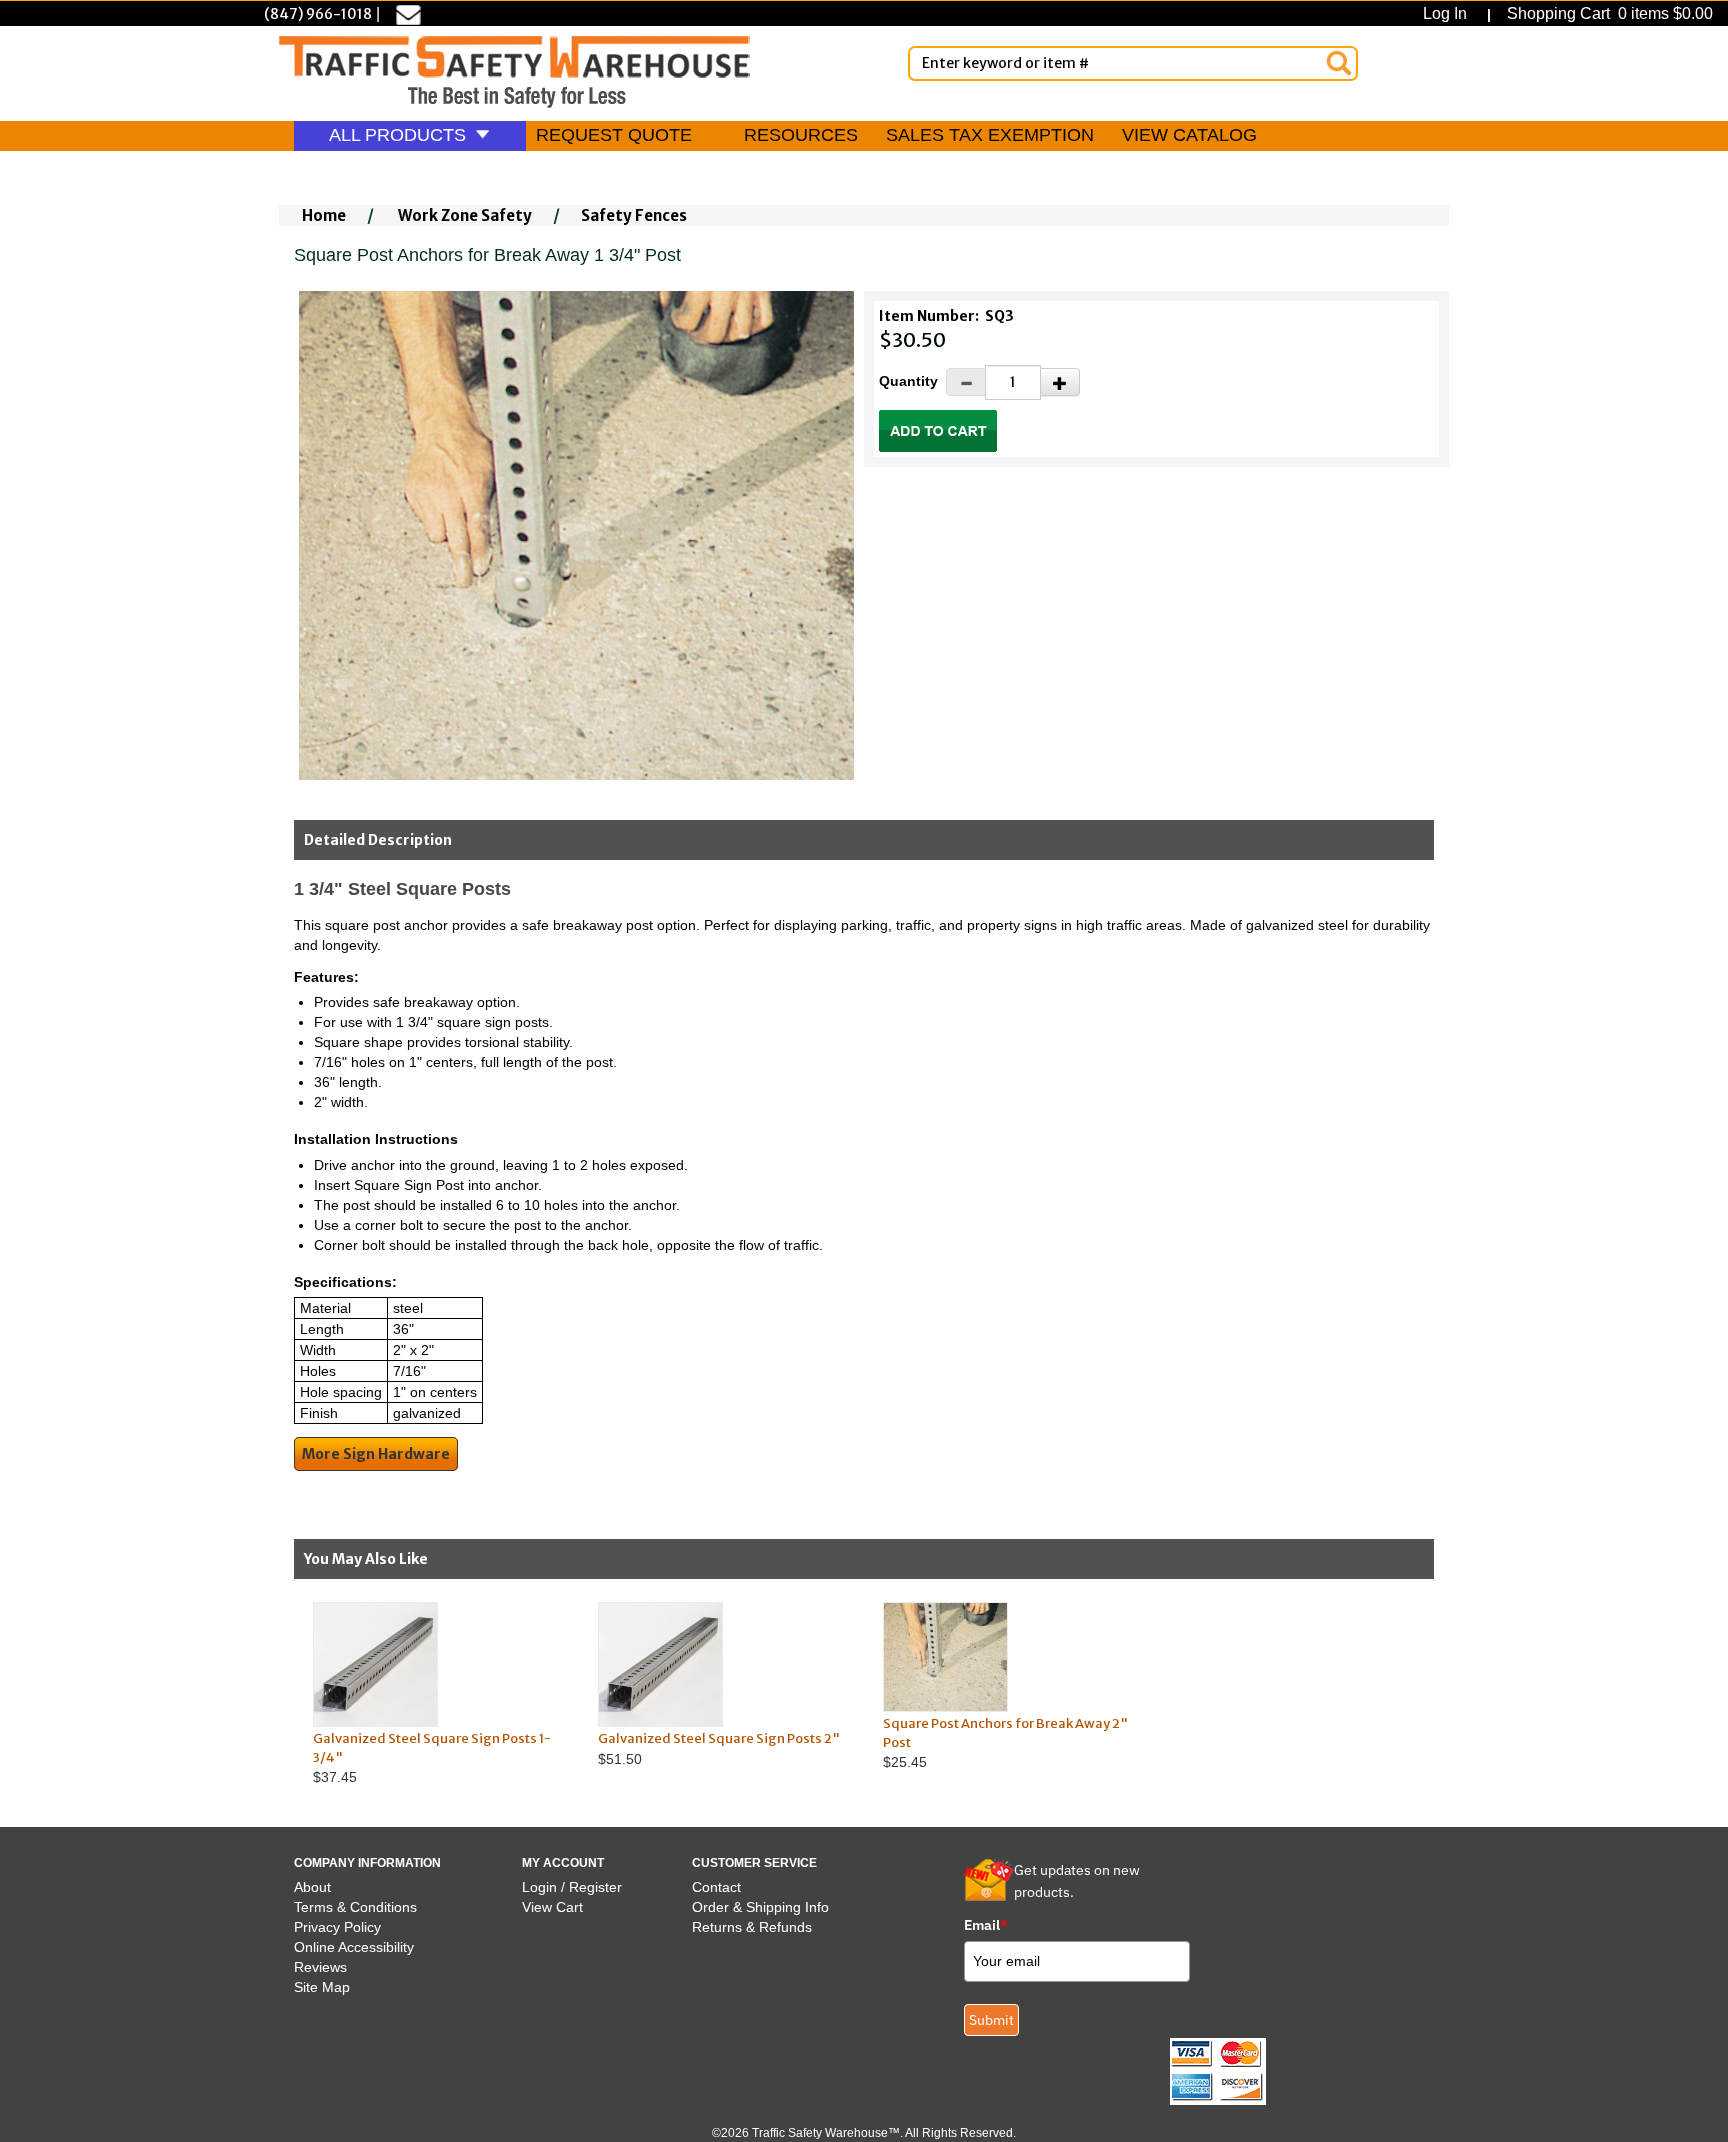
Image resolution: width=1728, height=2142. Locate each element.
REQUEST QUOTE (614, 135)
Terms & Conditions (355, 1907)
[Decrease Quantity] (966, 382)
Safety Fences (634, 215)
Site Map (322, 1987)
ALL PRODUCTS (400, 135)
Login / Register (572, 1887)
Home (324, 215)
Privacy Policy (337, 1927)
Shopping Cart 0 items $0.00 (1608, 13)
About (312, 1887)
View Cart (552, 1907)
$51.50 (719, 1748)
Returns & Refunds (752, 1927)
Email (986, 1925)
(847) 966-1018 (318, 14)
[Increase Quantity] (1060, 382)
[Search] (1339, 63)
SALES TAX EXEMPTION (990, 135)
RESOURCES (801, 135)
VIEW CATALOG (1189, 135)
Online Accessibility (354, 1947)
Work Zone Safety (465, 215)
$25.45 (1005, 1742)
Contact (716, 1887)
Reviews (320, 1967)
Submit (991, 2020)
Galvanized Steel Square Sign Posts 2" (719, 1738)
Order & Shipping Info (760, 1907)
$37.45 (432, 1757)
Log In (1449, 13)
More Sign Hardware (376, 1454)
